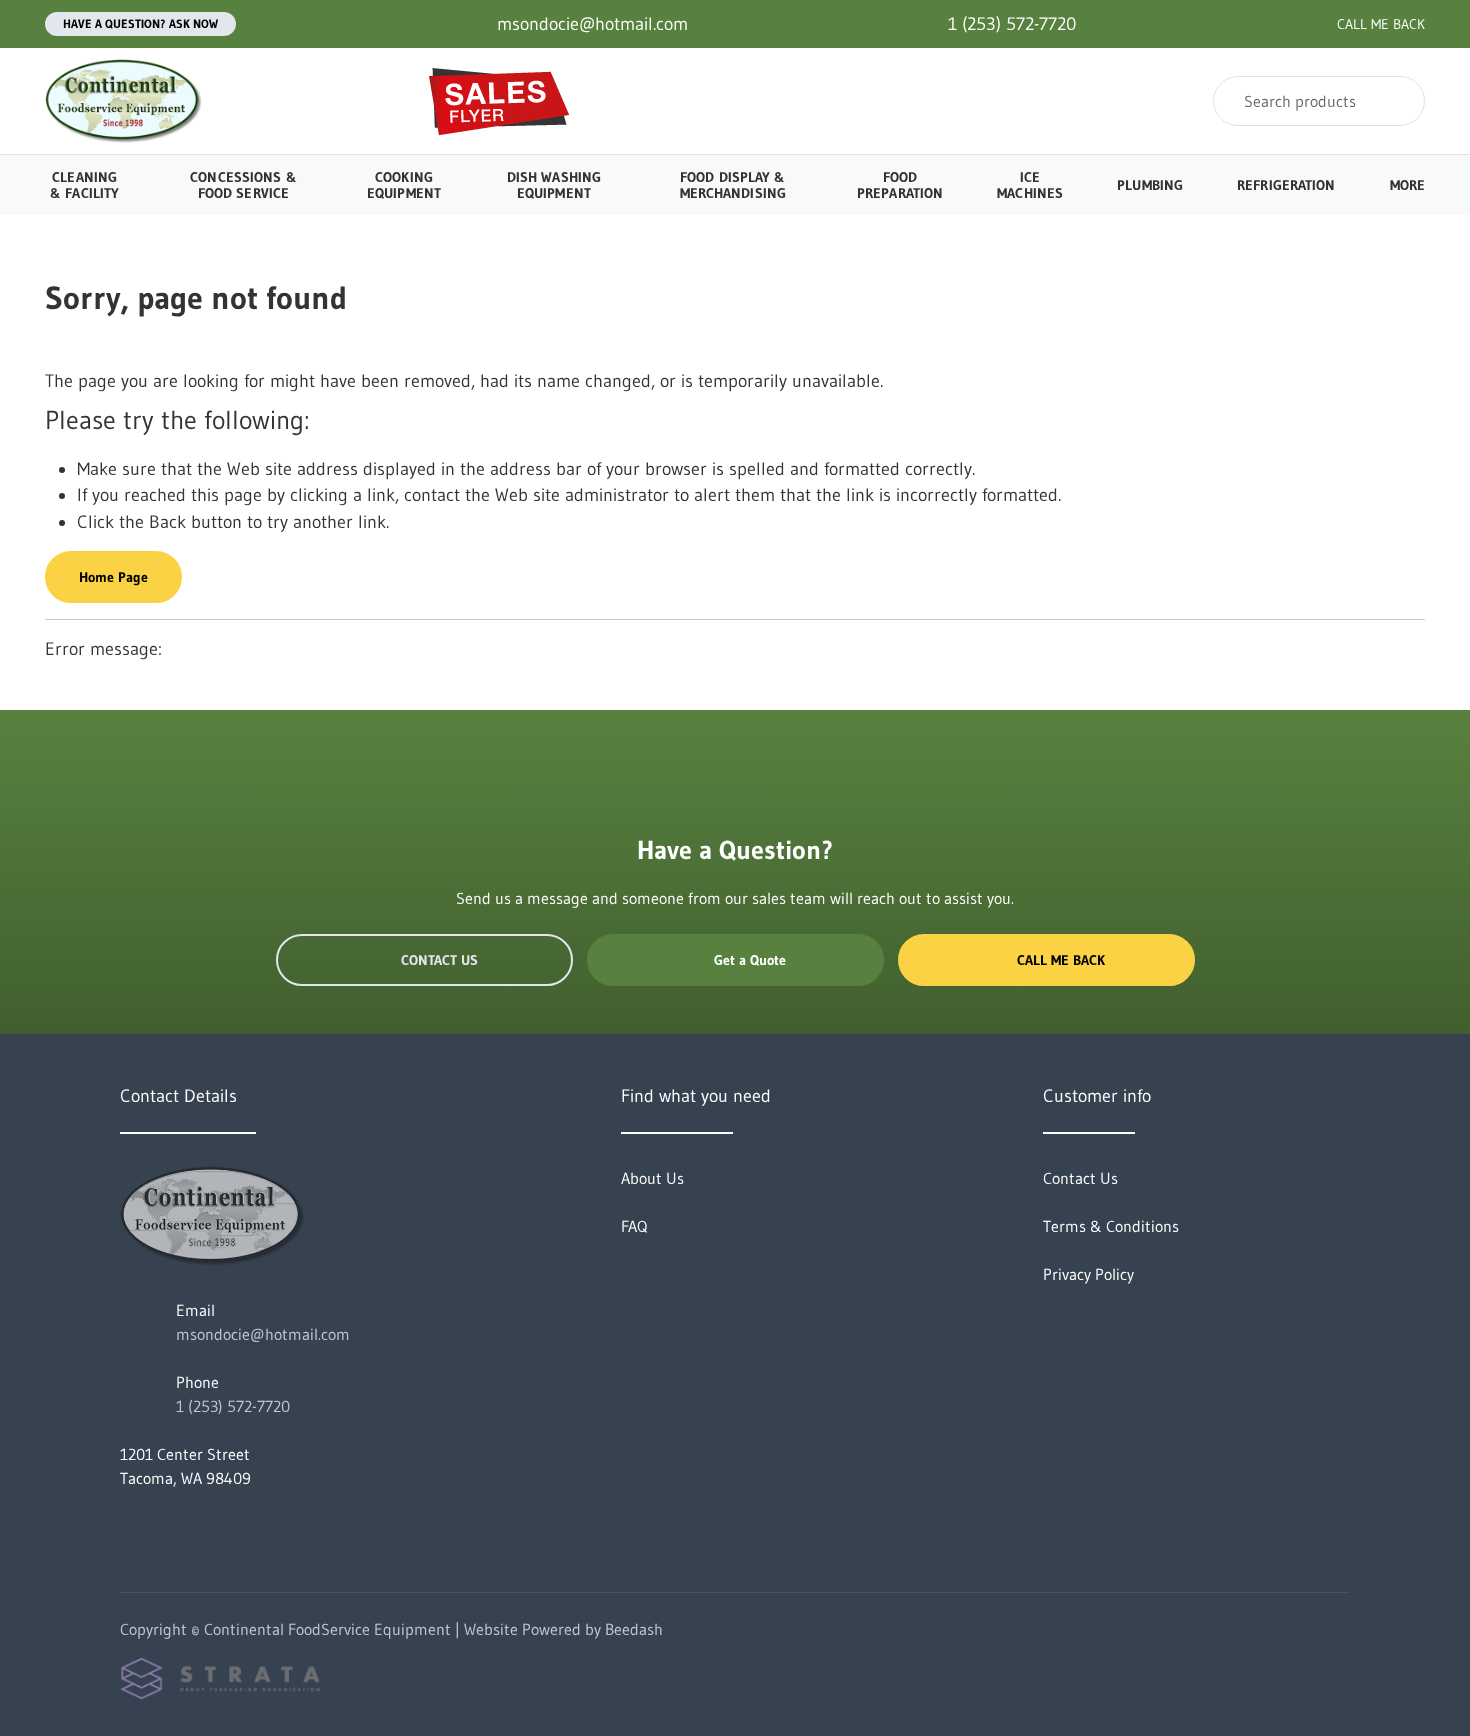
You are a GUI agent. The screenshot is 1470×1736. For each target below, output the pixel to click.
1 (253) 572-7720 (233, 1406)
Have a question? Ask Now (140, 23)
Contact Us (439, 960)
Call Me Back (1061, 960)
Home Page (113, 577)
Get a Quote (750, 960)
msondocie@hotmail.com (263, 1334)
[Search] (1396, 101)
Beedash (634, 1629)
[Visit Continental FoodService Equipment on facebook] (129, 1526)
